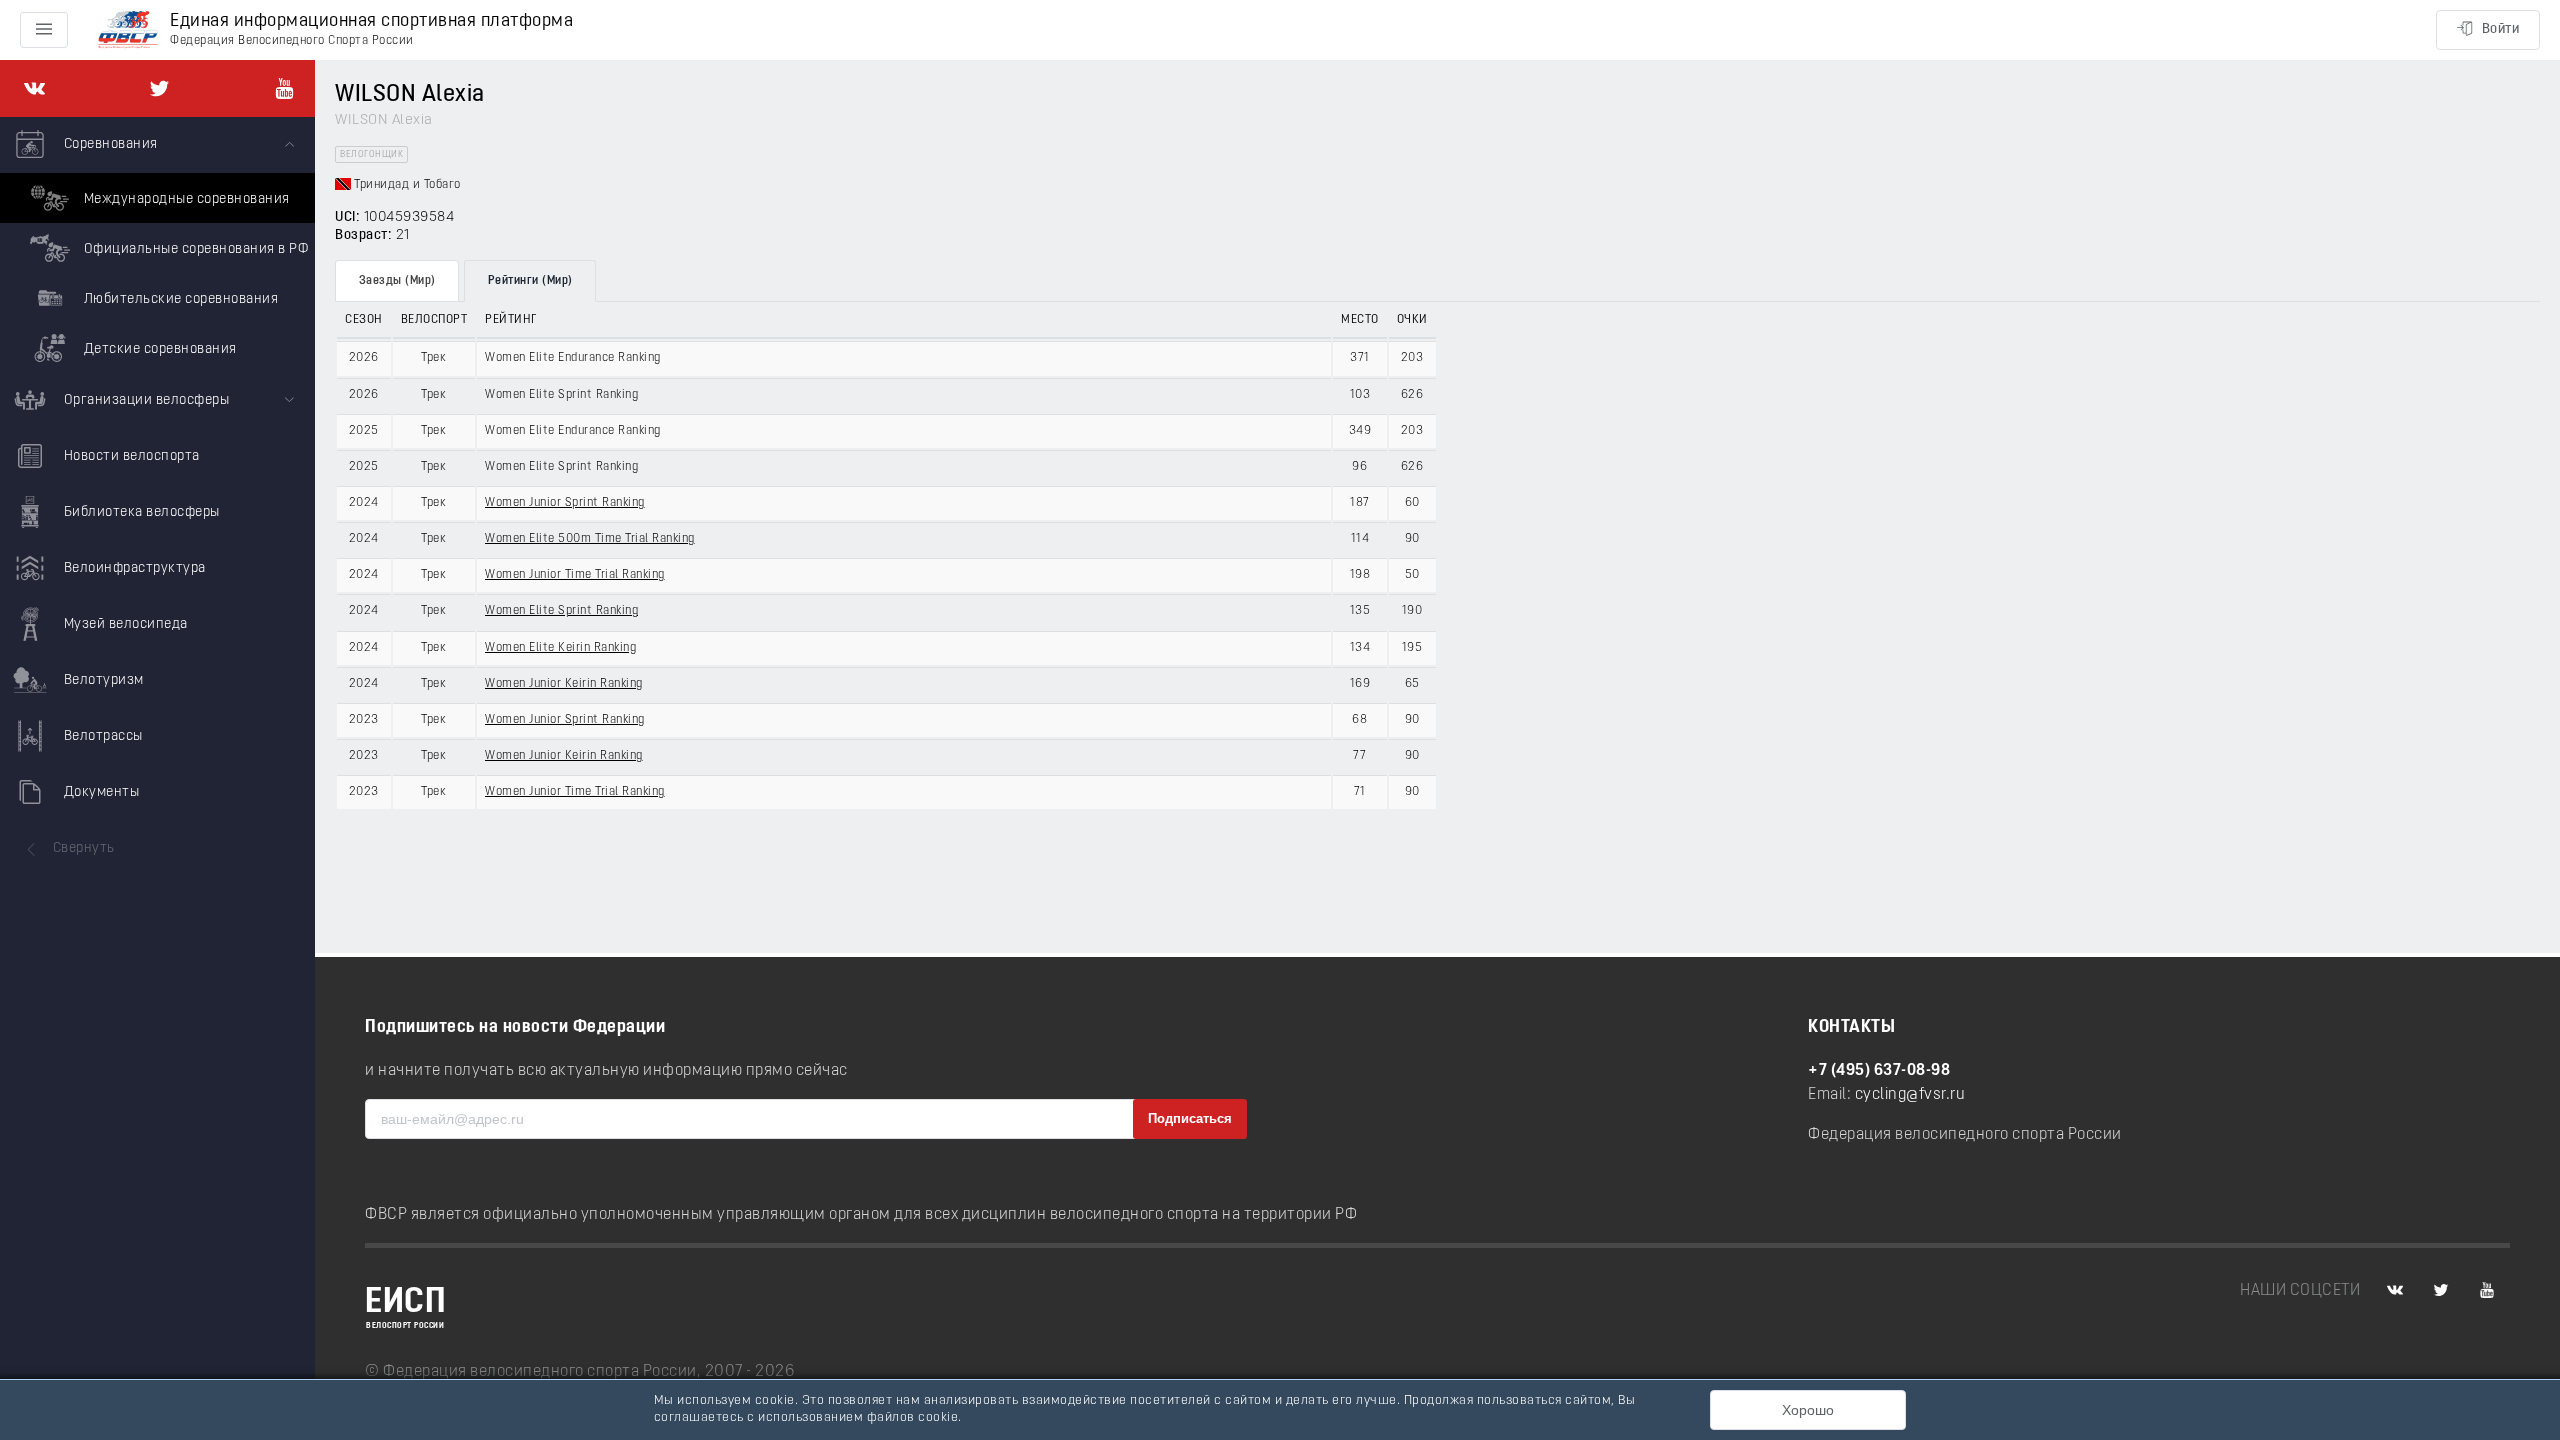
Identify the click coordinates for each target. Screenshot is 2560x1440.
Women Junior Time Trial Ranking (575, 575)
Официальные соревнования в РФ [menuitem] (194, 249)
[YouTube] (284, 88)
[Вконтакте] (34, 88)
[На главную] (128, 30)
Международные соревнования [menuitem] (185, 199)
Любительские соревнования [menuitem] (179, 299)
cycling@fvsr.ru (1910, 1095)
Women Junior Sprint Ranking (565, 503)
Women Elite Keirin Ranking (560, 648)
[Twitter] (159, 88)
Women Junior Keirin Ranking (564, 684)
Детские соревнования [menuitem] (158, 349)
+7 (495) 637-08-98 (1879, 1071)
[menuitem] (157, 245)
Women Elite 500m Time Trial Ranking (590, 539)
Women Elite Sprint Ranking (561, 611)
